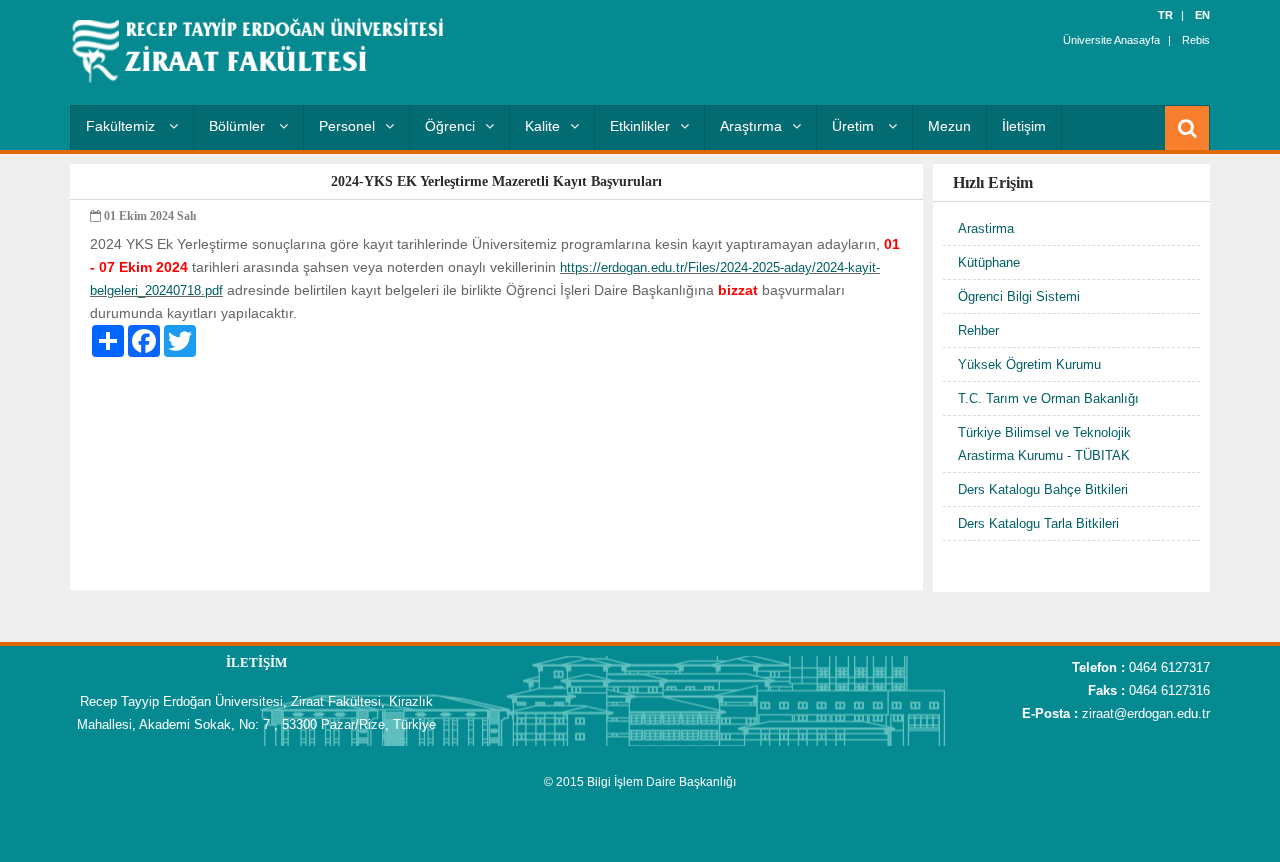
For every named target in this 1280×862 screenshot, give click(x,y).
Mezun (949, 126)
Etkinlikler (640, 126)
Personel (347, 126)
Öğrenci (450, 126)
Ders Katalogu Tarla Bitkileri (1038, 523)
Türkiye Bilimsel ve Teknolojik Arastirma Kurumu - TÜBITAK (1044, 444)
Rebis (1196, 40)
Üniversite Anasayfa (1111, 40)
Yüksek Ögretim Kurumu (1029, 364)
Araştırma (751, 126)
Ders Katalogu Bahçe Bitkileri (1043, 489)
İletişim (1024, 126)
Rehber (978, 330)
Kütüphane (989, 262)
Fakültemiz (122, 126)
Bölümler (239, 126)
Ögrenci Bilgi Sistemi (1019, 296)
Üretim (855, 126)
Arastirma (986, 228)
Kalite (542, 126)
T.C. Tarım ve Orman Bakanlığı (1048, 398)
